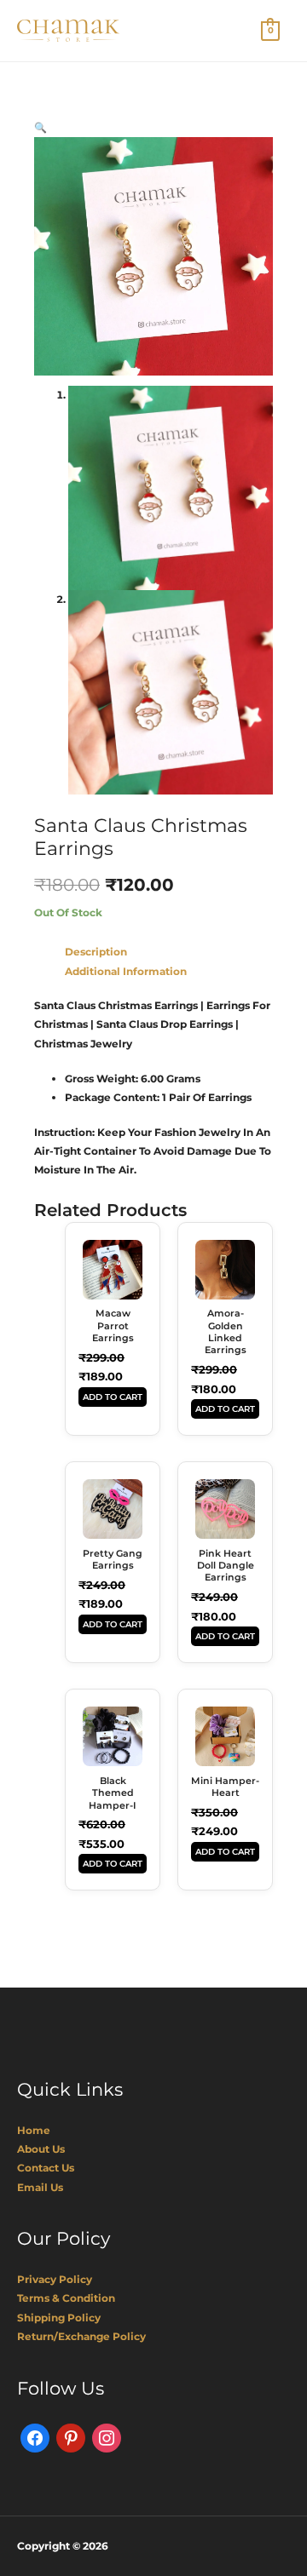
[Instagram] (107, 2437)
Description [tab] (96, 952)
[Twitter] (71, 2437)
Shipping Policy (59, 2318)
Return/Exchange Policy (81, 2336)
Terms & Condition (66, 2298)
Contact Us (46, 2168)
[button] (41, 127)
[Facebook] (35, 2437)
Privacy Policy (55, 2279)
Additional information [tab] (126, 971)
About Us (41, 2149)
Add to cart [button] (113, 1397)
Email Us (40, 2187)
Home (34, 2130)
